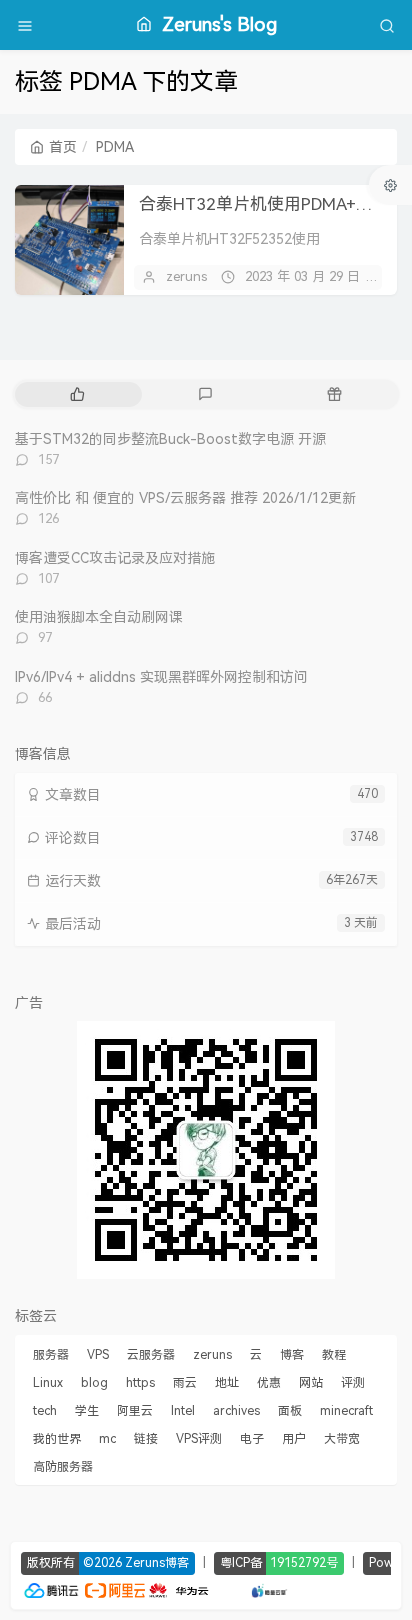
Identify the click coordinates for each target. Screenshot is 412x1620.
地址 (227, 1383)
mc (107, 1439)
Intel (183, 1411)
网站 (311, 1383)
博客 (292, 1355)
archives (236, 1411)
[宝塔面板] (220, 1588)
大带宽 (342, 1439)
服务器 (51, 1355)
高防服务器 (63, 1467)
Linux (48, 1383)
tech (45, 1411)
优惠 (269, 1383)
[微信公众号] (206, 1149)
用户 (294, 1439)
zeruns (186, 276)
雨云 (185, 1383)
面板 (290, 1411)
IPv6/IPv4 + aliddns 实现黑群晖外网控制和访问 (161, 677)
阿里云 (135, 1411)
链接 (146, 1439)
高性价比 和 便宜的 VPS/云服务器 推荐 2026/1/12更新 (185, 498)
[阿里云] (115, 1588)
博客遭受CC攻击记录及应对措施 (115, 558)
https (140, 1383)
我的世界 (57, 1439)
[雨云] (239, 1588)
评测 (353, 1383)
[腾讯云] (51, 1588)
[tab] (77, 394)
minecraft (346, 1411)
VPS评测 (199, 1439)
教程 (334, 1355)
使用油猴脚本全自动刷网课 (99, 617)
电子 (252, 1439)
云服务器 (151, 1355)
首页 (63, 147)
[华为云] (179, 1588)
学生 (87, 1411)
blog (94, 1383)
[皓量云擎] (269, 1588)
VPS (98, 1355)
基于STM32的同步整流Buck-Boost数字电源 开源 (170, 439)
